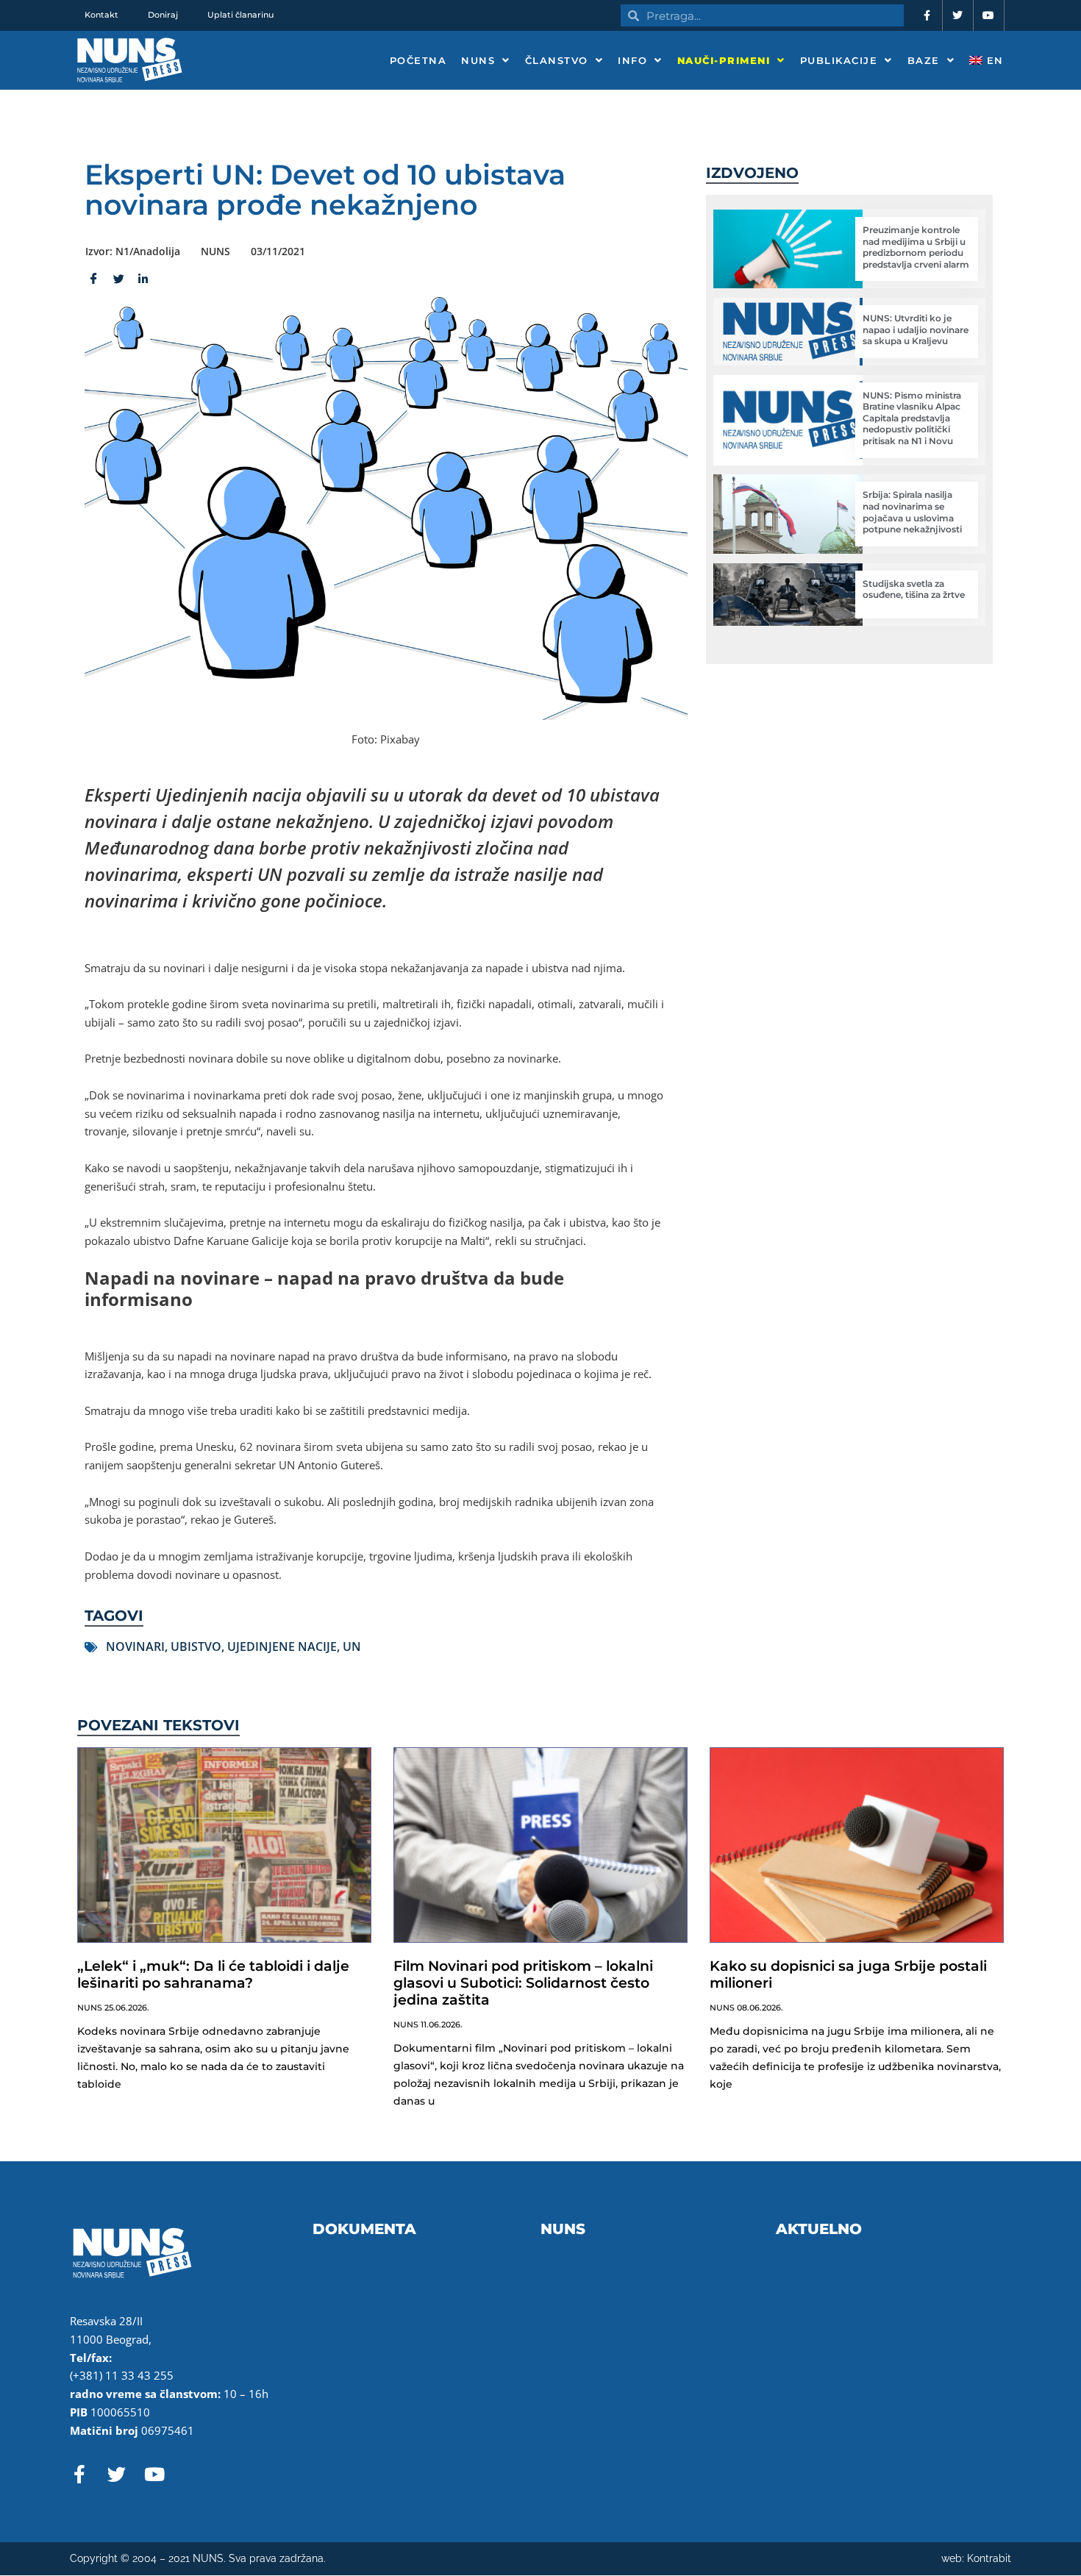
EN (993, 60)
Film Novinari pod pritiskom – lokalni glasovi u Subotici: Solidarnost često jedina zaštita (523, 1983)
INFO (632, 60)
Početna (418, 60)
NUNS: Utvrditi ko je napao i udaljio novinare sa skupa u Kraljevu (916, 329)
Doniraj (163, 15)
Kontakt (101, 15)
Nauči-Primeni (724, 60)
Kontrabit (989, 2558)
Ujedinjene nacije (282, 1646)
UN (352, 1646)
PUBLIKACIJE (839, 60)
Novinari (135, 1646)
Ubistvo (196, 1646)
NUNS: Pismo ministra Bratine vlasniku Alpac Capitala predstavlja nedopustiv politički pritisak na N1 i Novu (912, 418)
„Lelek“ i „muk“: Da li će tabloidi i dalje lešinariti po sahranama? (213, 1974)
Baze (924, 60)
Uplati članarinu (240, 15)
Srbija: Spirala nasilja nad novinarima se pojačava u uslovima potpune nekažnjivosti (912, 512)
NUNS (478, 60)
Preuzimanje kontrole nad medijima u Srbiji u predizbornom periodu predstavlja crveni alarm (916, 247)
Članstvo (557, 60)
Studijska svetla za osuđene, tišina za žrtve (914, 589)
